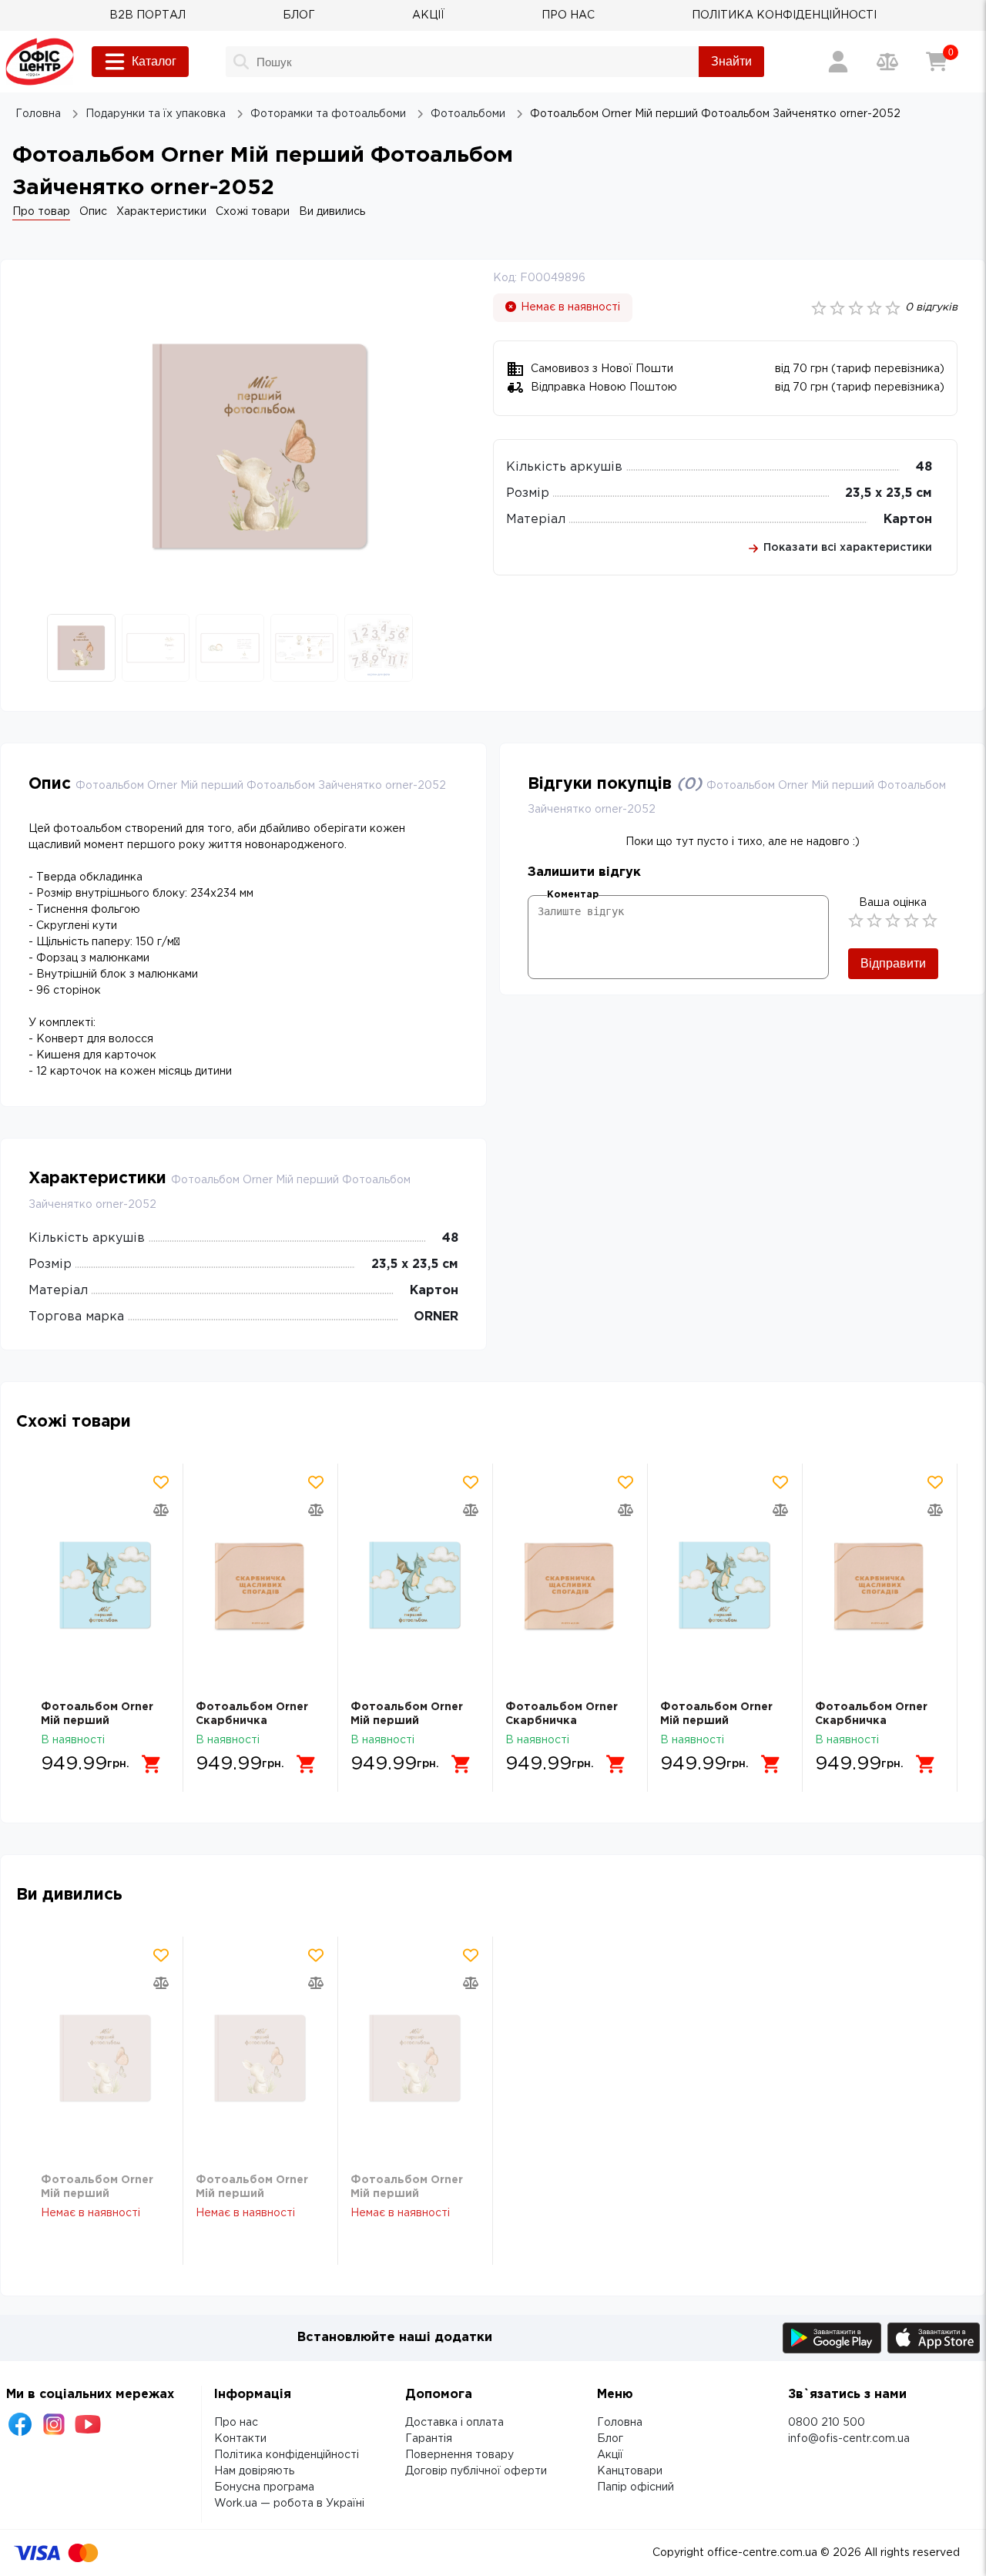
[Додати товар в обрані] (161, 1482)
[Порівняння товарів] (887, 62)
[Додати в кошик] (152, 1764)
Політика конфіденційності (287, 2455)
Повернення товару (459, 2455)
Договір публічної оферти (476, 2471)
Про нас (236, 2423)
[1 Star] (856, 921)
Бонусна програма (264, 2487)
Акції (610, 2455)
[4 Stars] (911, 921)
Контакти (240, 2439)
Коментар (573, 895)
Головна (620, 2423)
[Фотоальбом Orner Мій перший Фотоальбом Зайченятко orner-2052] (106, 2058)
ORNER (436, 1317)
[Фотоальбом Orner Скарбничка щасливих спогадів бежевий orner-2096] (260, 1585)
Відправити (893, 963)
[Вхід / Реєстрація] (838, 62)
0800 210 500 (827, 2423)
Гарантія (429, 2439)
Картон (908, 520)
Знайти (731, 61)
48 (924, 467)
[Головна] (40, 62)
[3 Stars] (893, 921)
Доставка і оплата (454, 2423)
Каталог (154, 61)
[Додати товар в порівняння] (161, 1510)
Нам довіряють (254, 2471)
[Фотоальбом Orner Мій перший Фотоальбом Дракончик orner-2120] (106, 1585)
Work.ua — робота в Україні (289, 2504)
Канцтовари (630, 2471)
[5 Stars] (930, 921)
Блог (610, 2439)
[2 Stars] (874, 921)
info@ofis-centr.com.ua (849, 2439)
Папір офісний (636, 2487)
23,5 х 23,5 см (889, 493)
